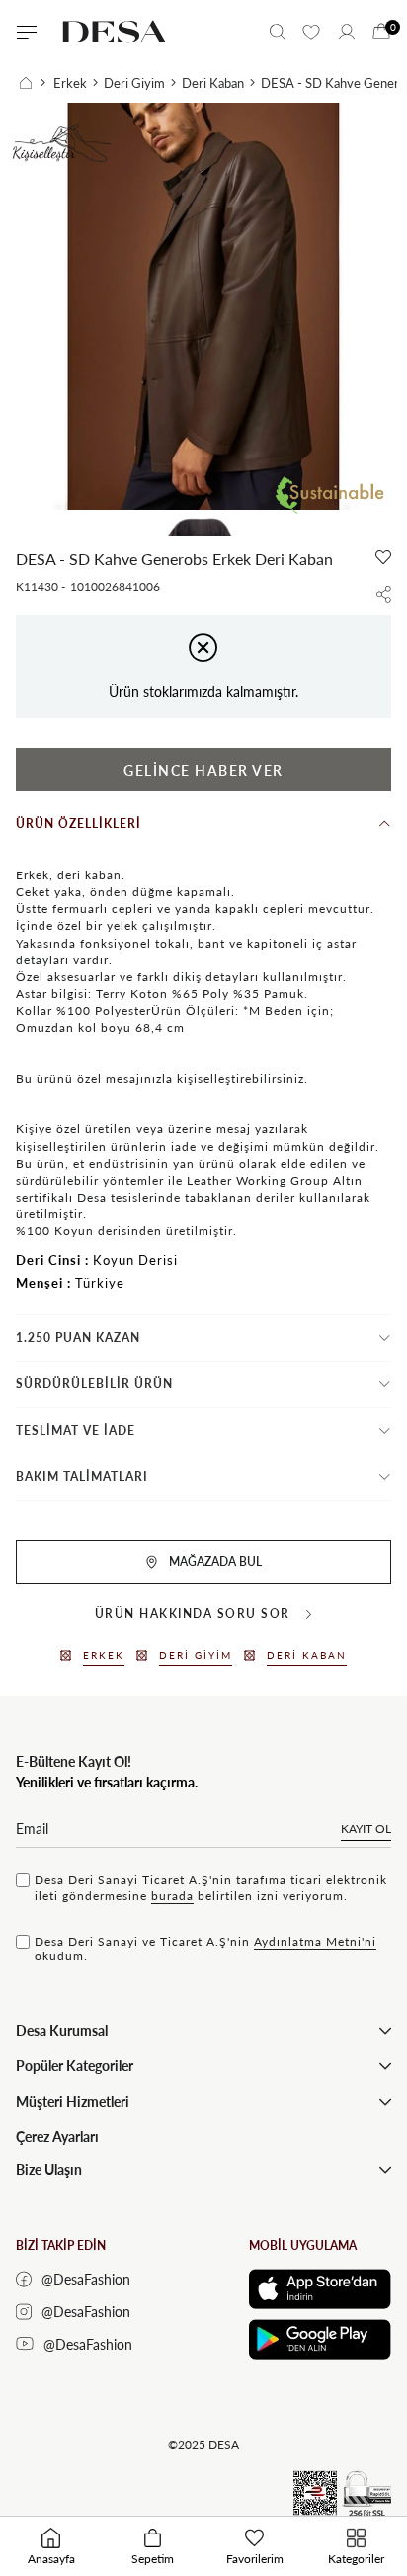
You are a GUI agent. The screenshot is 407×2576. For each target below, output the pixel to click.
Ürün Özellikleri (79, 824)
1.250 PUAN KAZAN (78, 1337)
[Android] (320, 2339)
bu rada (172, 1896)
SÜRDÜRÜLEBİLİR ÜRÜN (94, 1384)
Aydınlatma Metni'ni (315, 1941)
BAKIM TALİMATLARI (82, 1477)
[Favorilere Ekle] (383, 557)
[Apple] (320, 2289)
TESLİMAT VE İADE (76, 1430)
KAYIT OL (366, 1828)
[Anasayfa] (33, 83)
